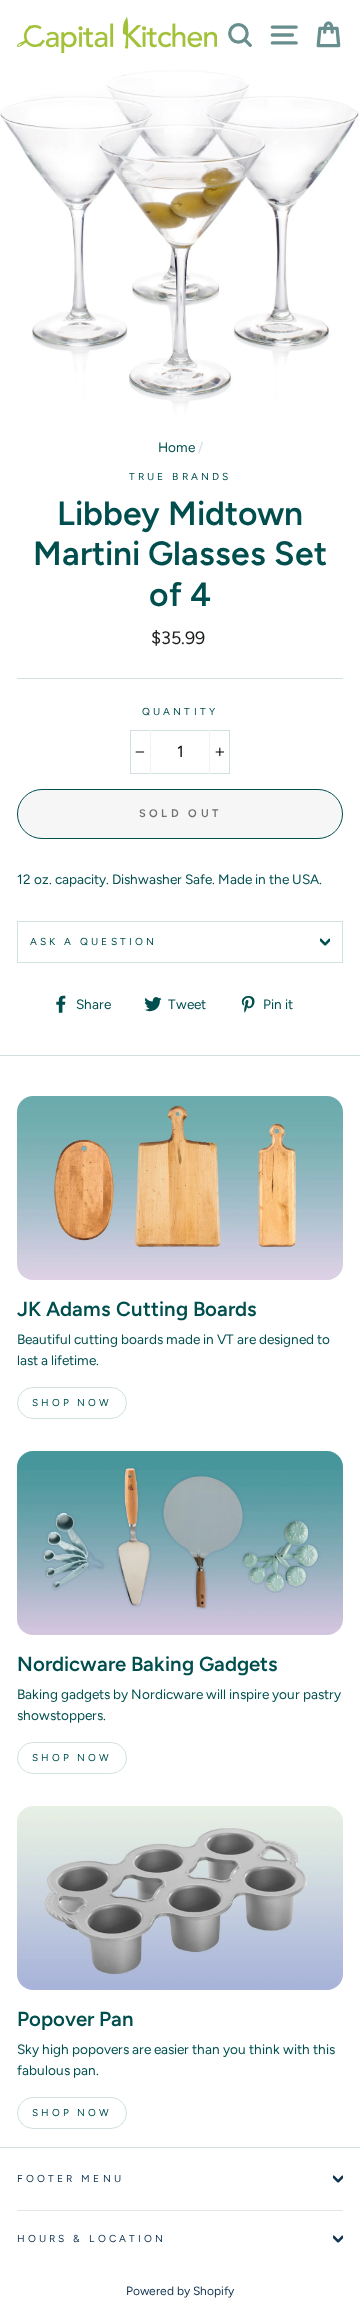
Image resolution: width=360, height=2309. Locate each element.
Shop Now (72, 1402)
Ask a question (93, 941)
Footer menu (70, 2178)
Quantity (179, 711)
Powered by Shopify (180, 2291)
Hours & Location (91, 2238)
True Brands (180, 476)
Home (176, 447)
